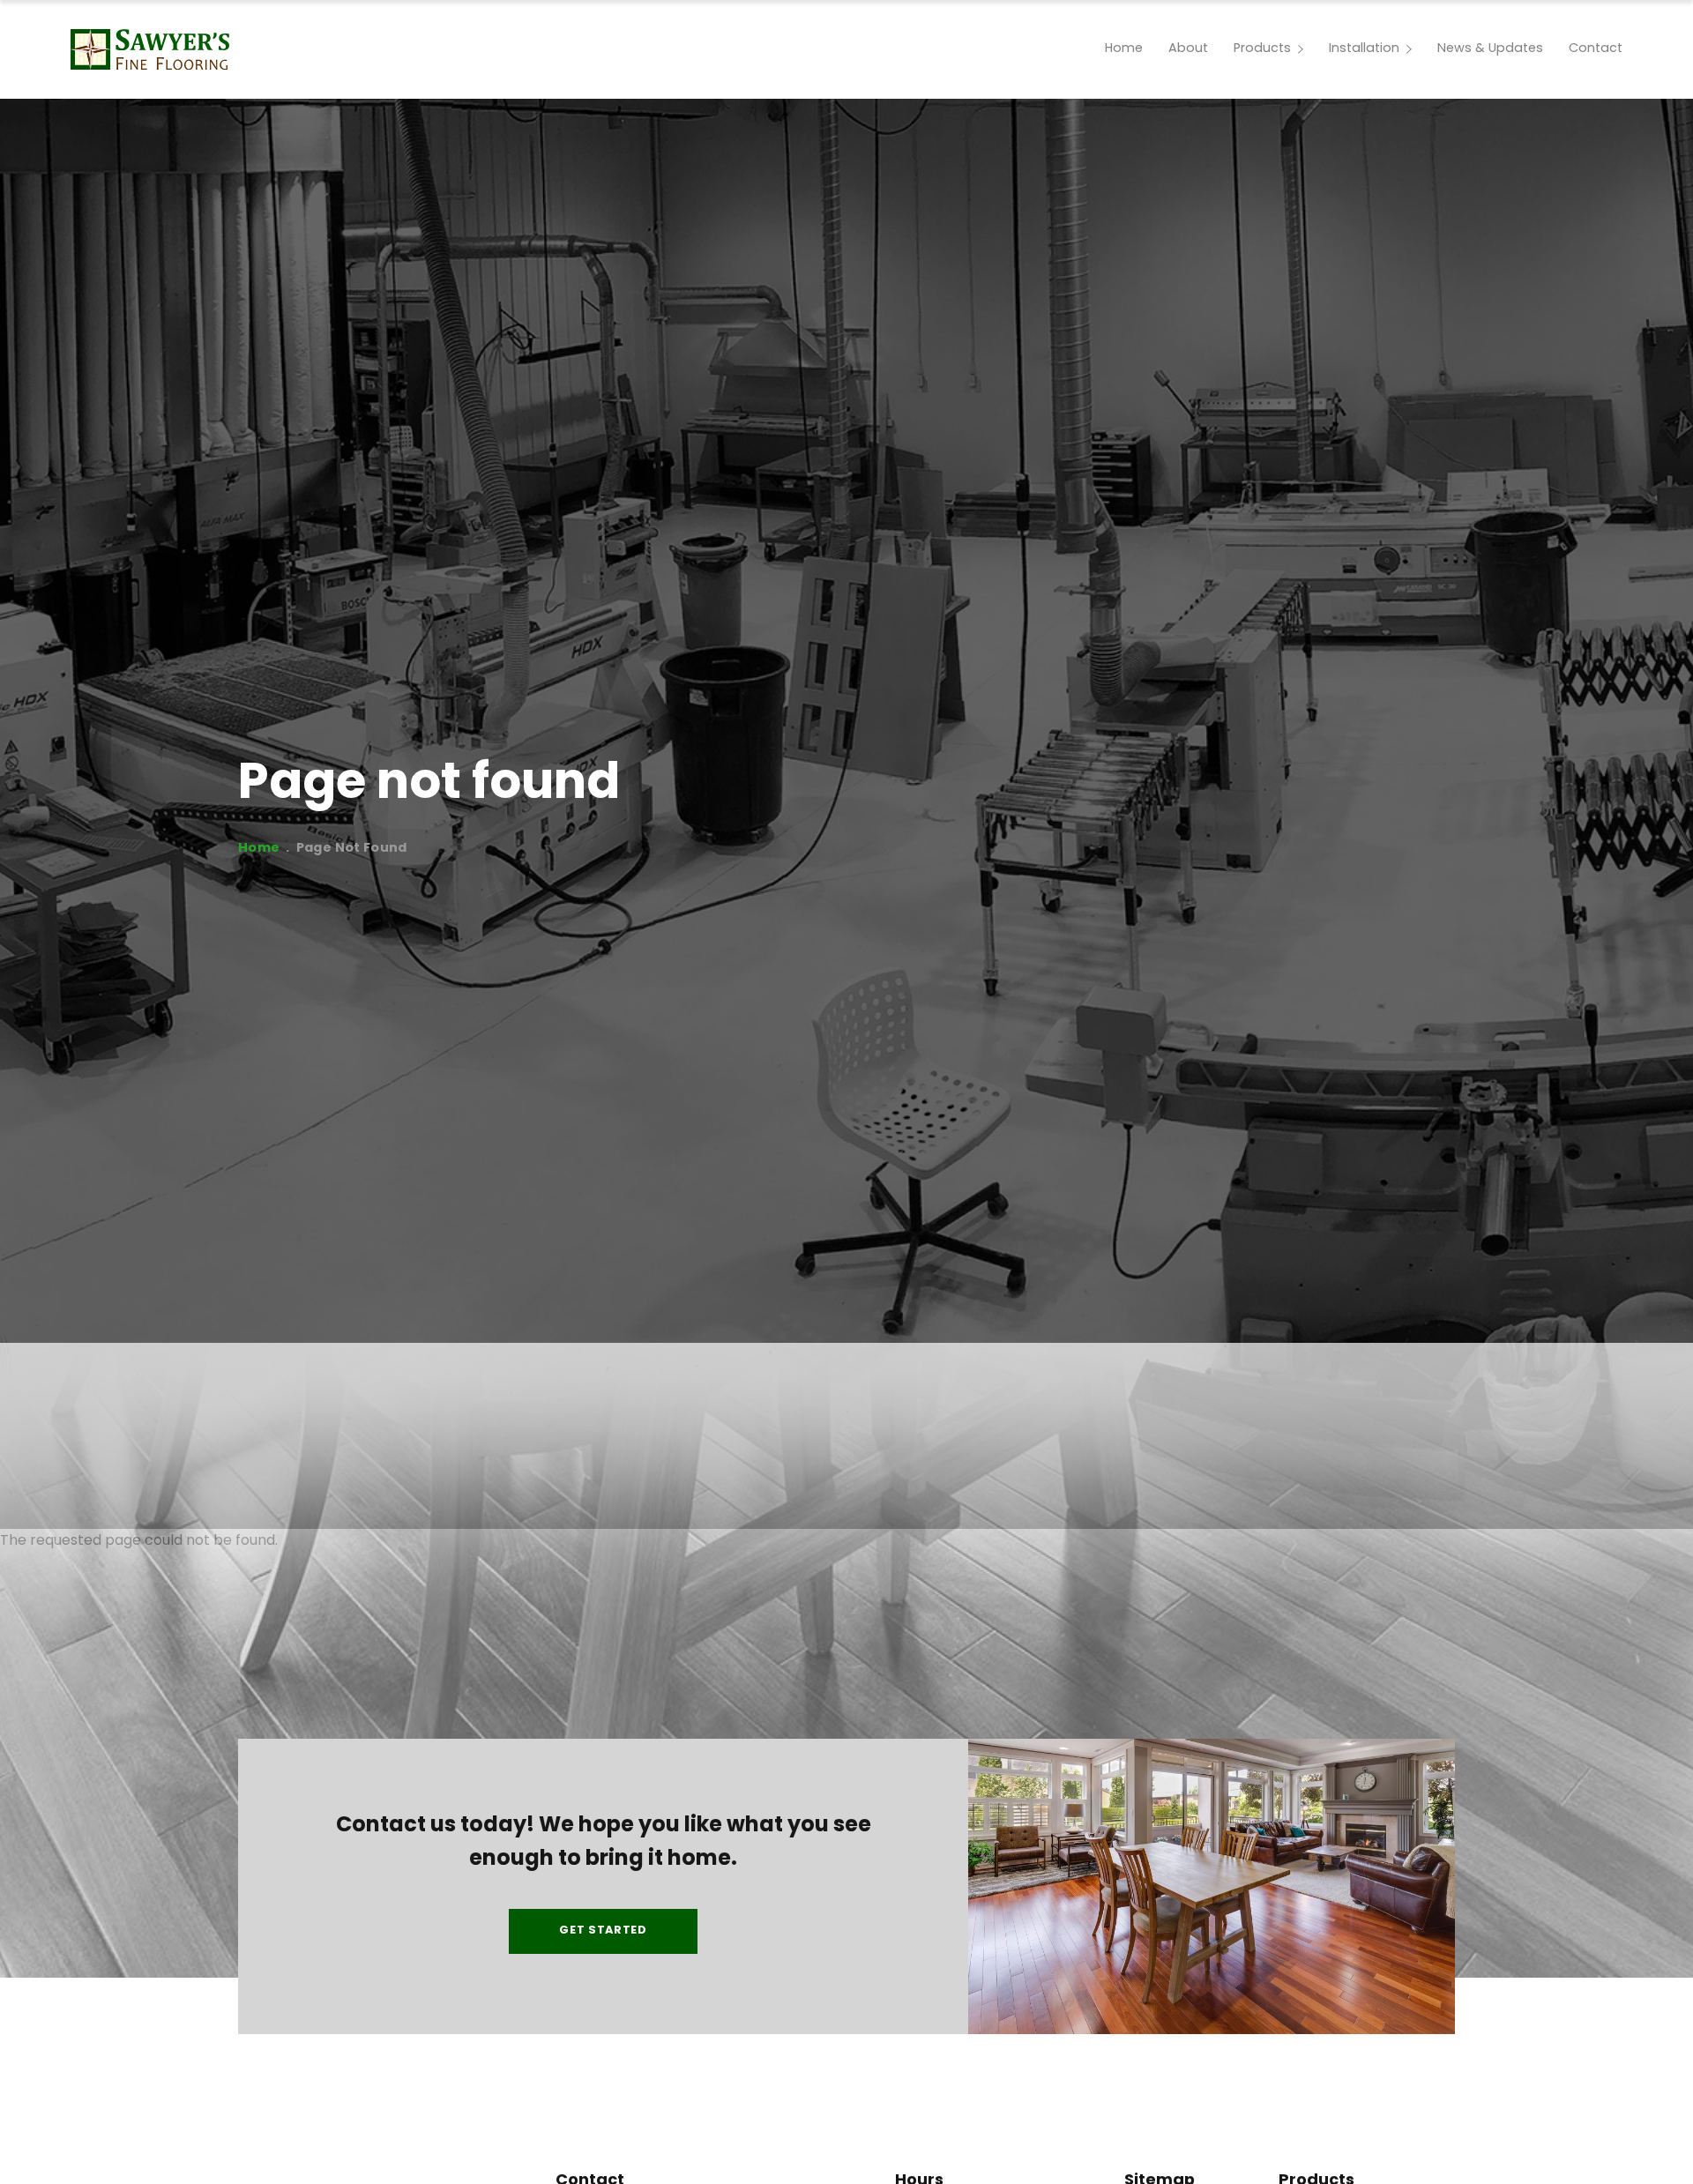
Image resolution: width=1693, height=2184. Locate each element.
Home (259, 849)
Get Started (603, 1931)
